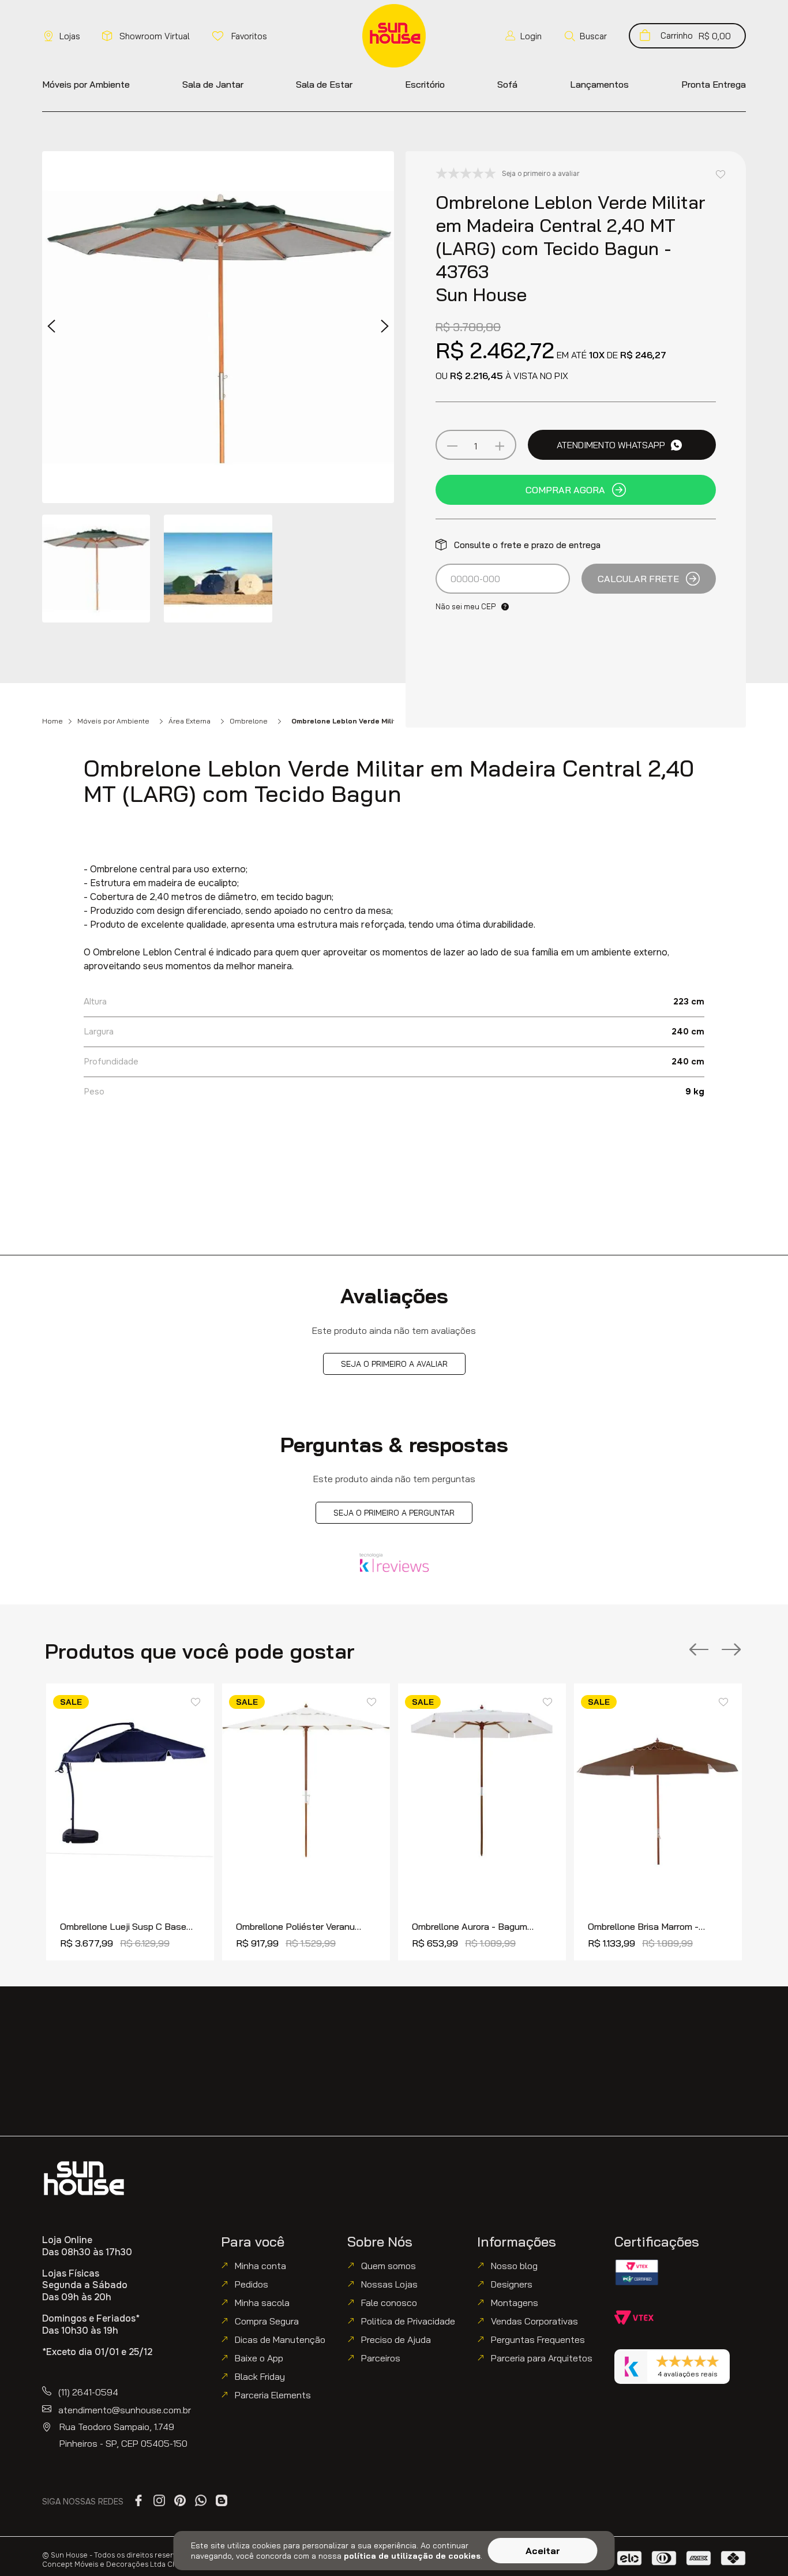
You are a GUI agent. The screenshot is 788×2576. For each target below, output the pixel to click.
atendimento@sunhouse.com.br (125, 2410)
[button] (585, 36)
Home (52, 721)
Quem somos (389, 2266)
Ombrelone (249, 721)
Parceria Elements (273, 2395)
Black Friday (260, 2376)
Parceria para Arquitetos (542, 2358)
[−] (452, 446)
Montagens (515, 2303)
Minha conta (260, 2266)
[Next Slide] (731, 1650)
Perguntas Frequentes (538, 2339)
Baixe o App (259, 2358)
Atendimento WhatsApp (611, 445)
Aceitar (543, 2551)
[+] (499, 446)
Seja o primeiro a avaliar (394, 1364)
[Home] (84, 2178)
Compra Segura (267, 2321)
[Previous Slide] (699, 1650)
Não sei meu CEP (466, 606)
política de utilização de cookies (412, 2556)
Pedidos (252, 2284)
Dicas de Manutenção (280, 2339)
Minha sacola (262, 2303)
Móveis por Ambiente (113, 721)
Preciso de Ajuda (396, 2339)
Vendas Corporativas (534, 2321)
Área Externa (190, 721)
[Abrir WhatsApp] (759, 2547)
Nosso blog (514, 2266)
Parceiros (381, 2358)
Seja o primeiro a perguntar (394, 1513)
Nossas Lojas (389, 2284)
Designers (512, 2284)
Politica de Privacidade (408, 2321)
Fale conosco (389, 2303)
